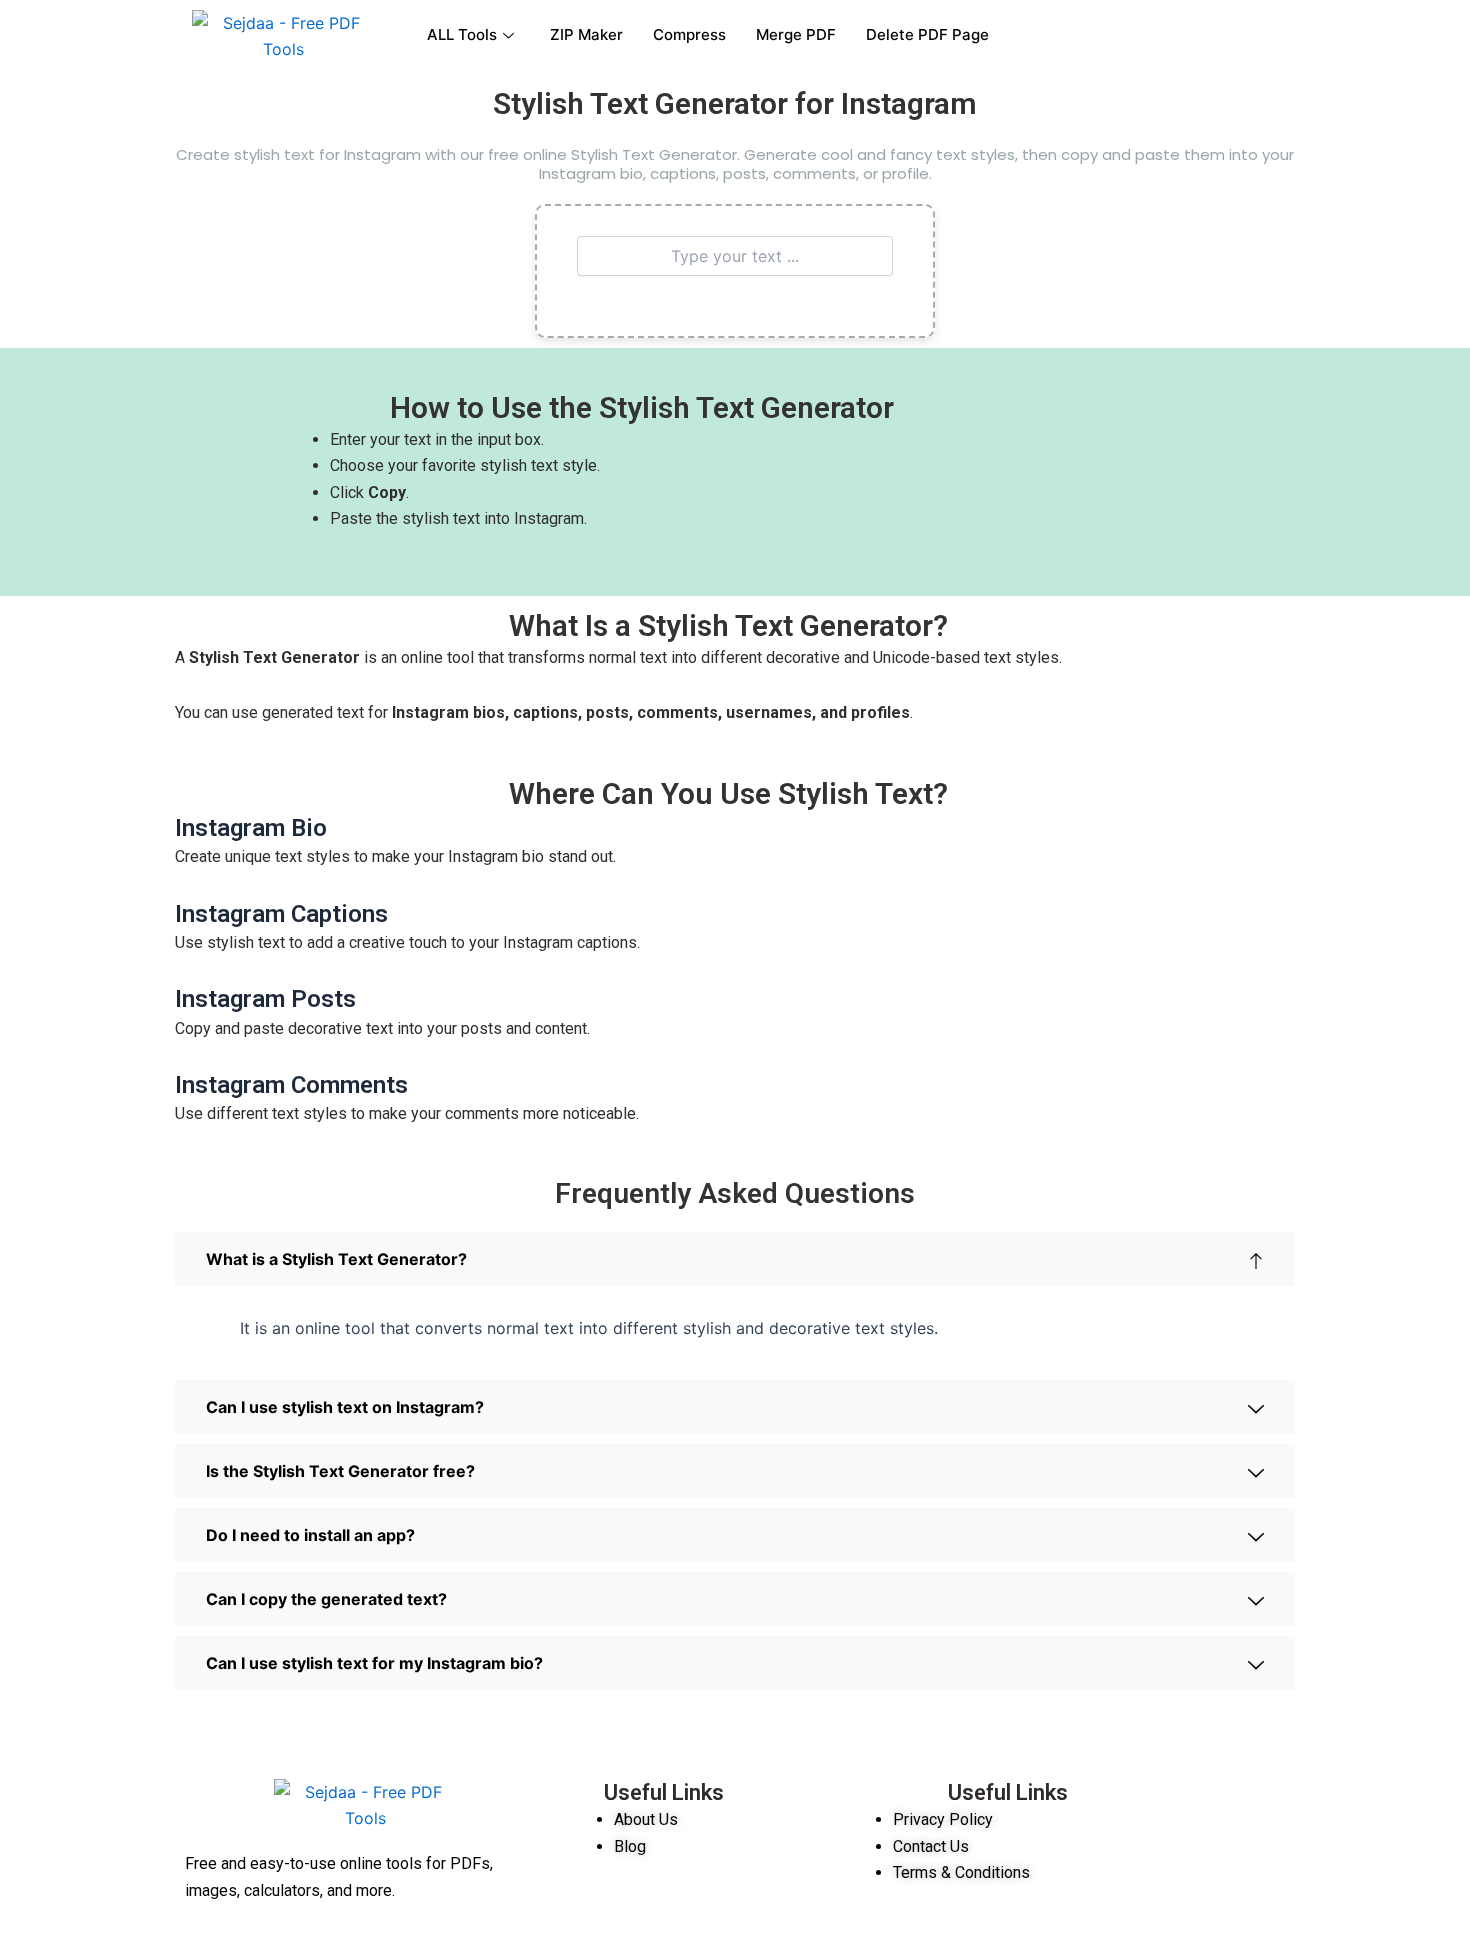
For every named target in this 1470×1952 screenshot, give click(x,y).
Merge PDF (796, 34)
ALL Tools (462, 34)
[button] (735, 1259)
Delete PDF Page (927, 34)
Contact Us (933, 1846)
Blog (630, 1846)
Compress (689, 34)
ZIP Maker (586, 34)
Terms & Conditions (961, 1872)
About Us (646, 1819)
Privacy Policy (945, 1819)
